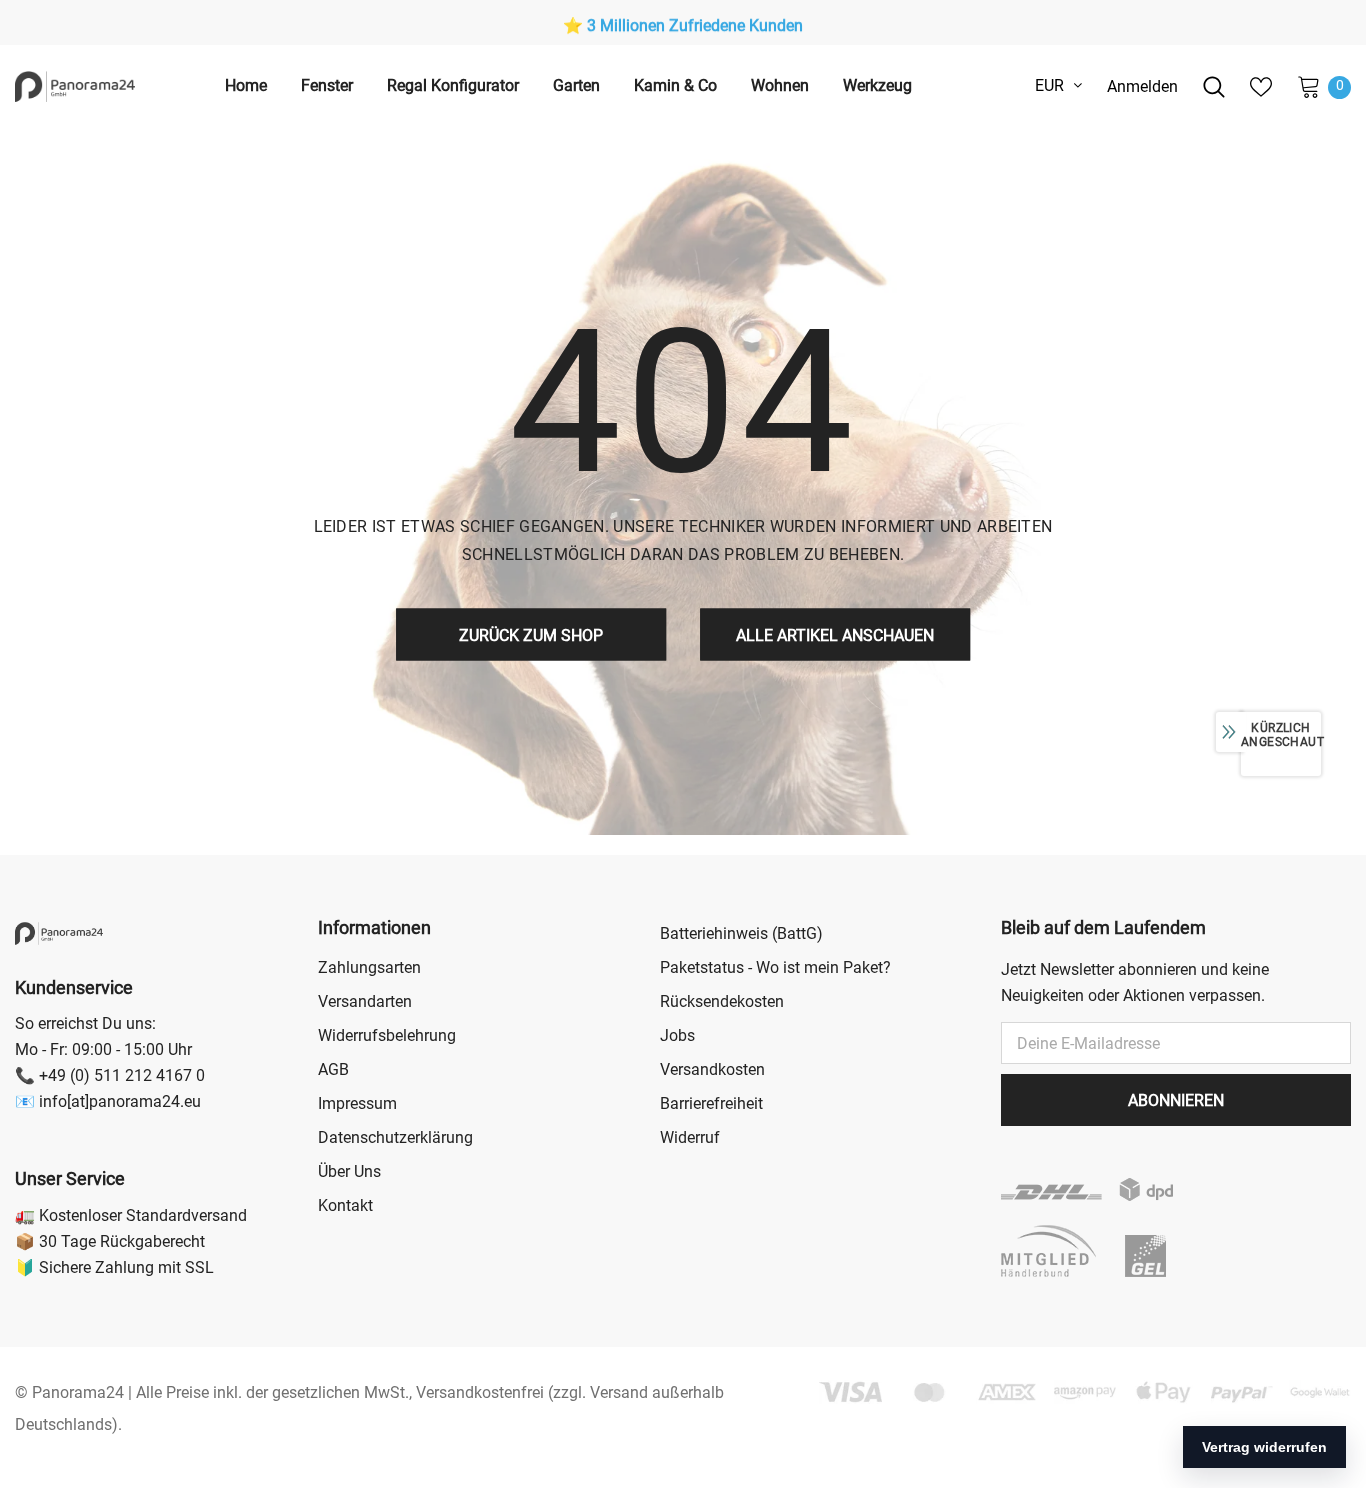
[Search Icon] (1214, 87)
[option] (683, 26)
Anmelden (1142, 86)
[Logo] (75, 86)
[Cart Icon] (1309, 86)
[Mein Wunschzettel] (1261, 87)
